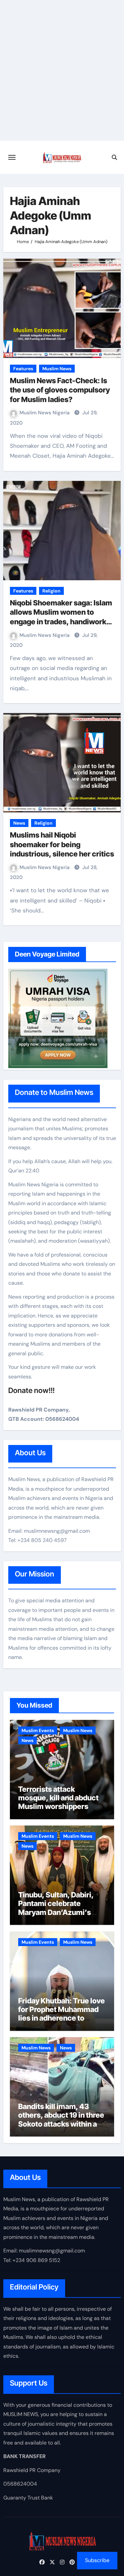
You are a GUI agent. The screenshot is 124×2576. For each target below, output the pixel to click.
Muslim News (57, 369)
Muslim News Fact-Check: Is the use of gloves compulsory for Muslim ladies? (60, 390)
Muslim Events (38, 1730)
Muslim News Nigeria (45, 413)
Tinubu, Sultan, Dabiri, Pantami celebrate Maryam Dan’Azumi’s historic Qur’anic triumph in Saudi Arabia (61, 1912)
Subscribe (97, 2560)
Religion (51, 591)
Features (23, 369)
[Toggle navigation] (12, 157)
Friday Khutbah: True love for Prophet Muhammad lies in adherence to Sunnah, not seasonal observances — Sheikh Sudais (62, 2023)
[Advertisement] (62, 75)
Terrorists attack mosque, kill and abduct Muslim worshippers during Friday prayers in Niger (58, 1807)
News (19, 823)
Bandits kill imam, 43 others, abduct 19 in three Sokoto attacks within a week (61, 2119)
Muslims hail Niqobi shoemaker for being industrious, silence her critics (62, 844)
